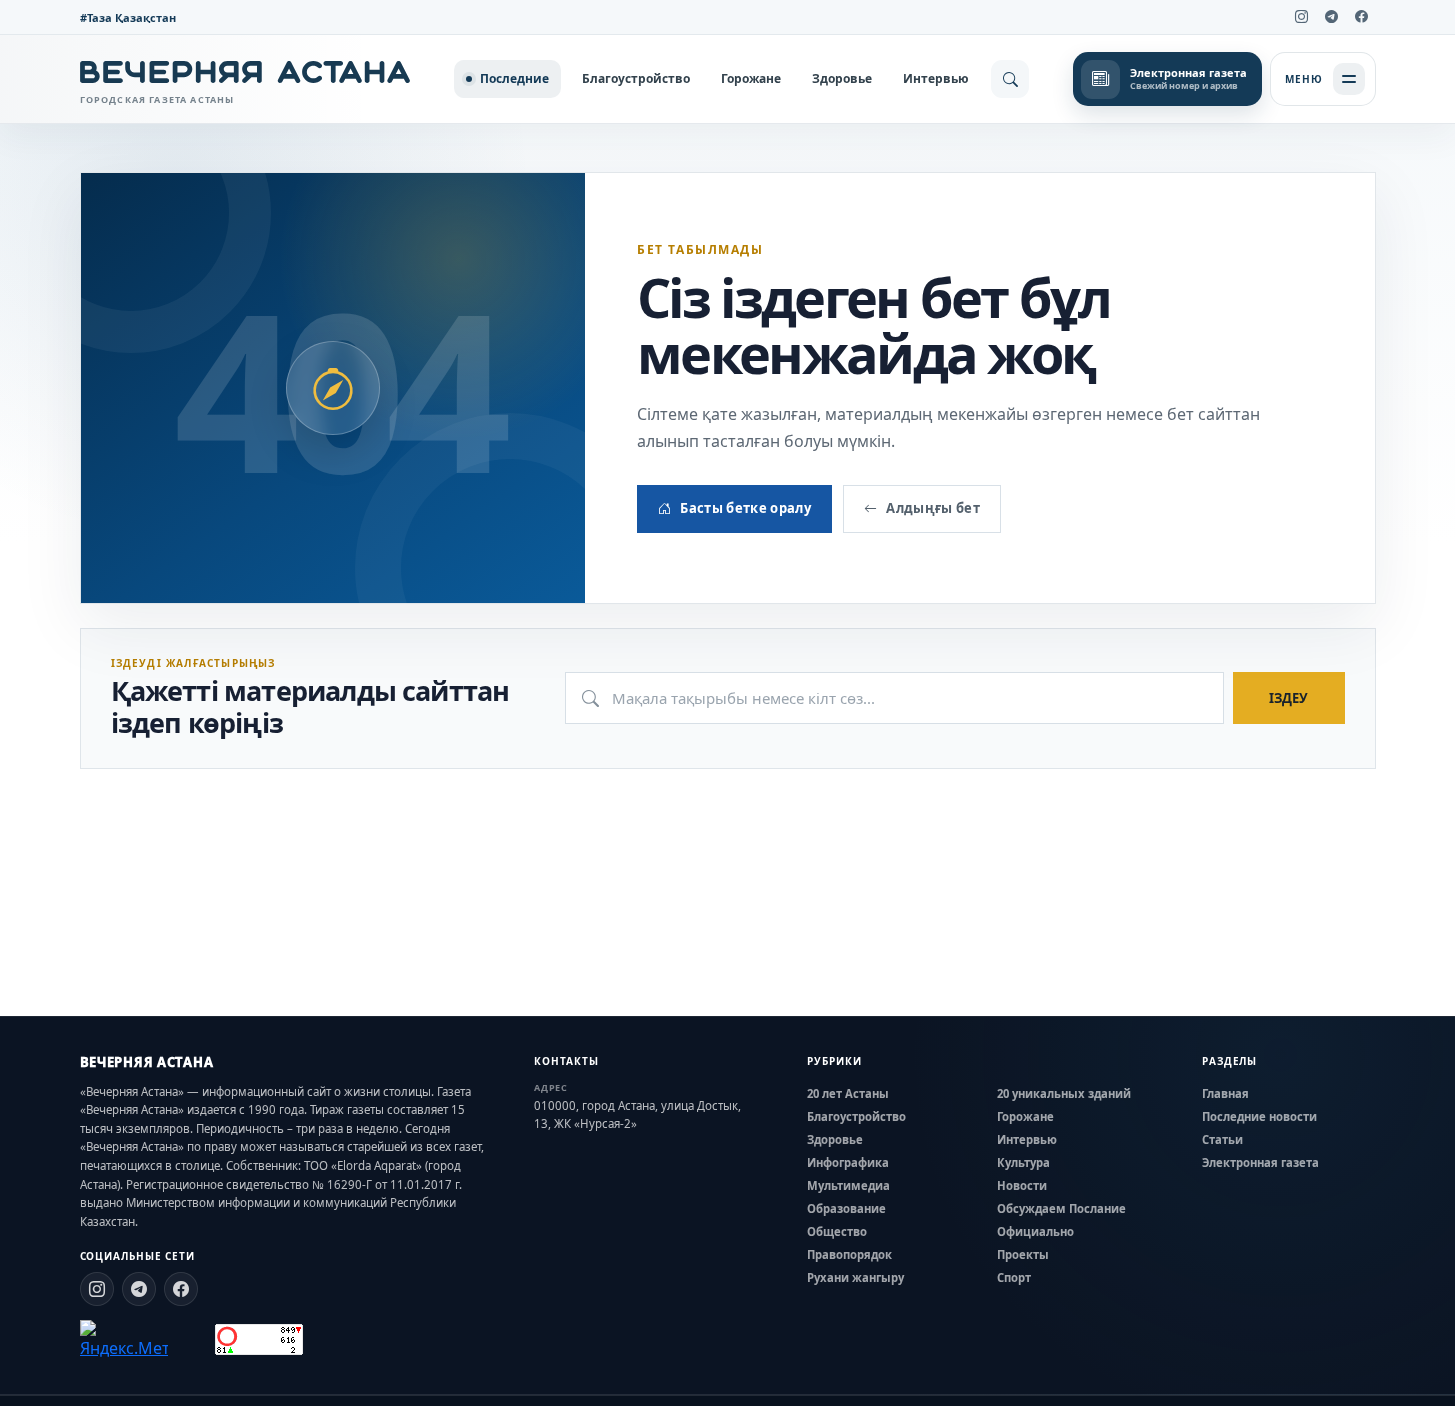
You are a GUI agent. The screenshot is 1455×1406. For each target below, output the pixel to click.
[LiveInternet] (191, 1339)
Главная (1225, 1093)
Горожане (751, 78)
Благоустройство (636, 78)
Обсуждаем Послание (1061, 1208)
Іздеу (1288, 698)
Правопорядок (849, 1254)
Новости (1022, 1185)
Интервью (936, 78)
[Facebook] (1362, 17)
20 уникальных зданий (1064, 1093)
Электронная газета (1260, 1162)
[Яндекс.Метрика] (124, 1340)
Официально (1035, 1231)
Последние (514, 78)
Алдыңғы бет (933, 508)
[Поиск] (1010, 79)
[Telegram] (1332, 17)
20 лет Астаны (848, 1093)
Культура (1023, 1162)
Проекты (1023, 1254)
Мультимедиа (848, 1185)
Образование (846, 1208)
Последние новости (1259, 1116)
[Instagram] (1302, 17)
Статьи (1222, 1139)
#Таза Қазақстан (128, 17)
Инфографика (848, 1162)
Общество (837, 1231)
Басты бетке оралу (745, 508)
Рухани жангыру (855, 1277)
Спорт (1014, 1277)
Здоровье (842, 78)
